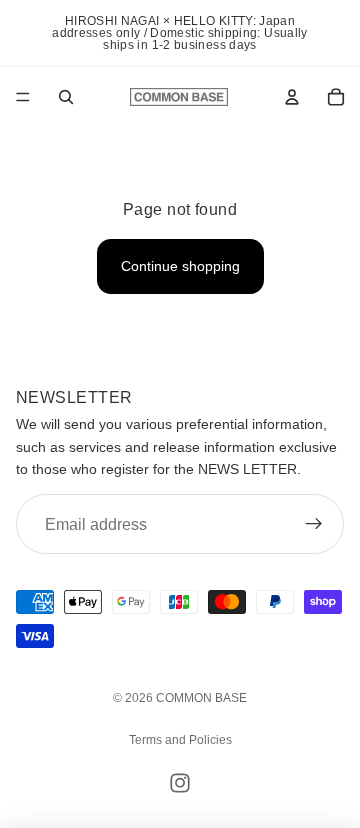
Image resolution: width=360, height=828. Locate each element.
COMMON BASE (201, 698)
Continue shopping (180, 266)
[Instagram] (180, 783)
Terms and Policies (180, 740)
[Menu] (23, 97)
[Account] (292, 97)
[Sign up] (314, 524)
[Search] (66, 97)
